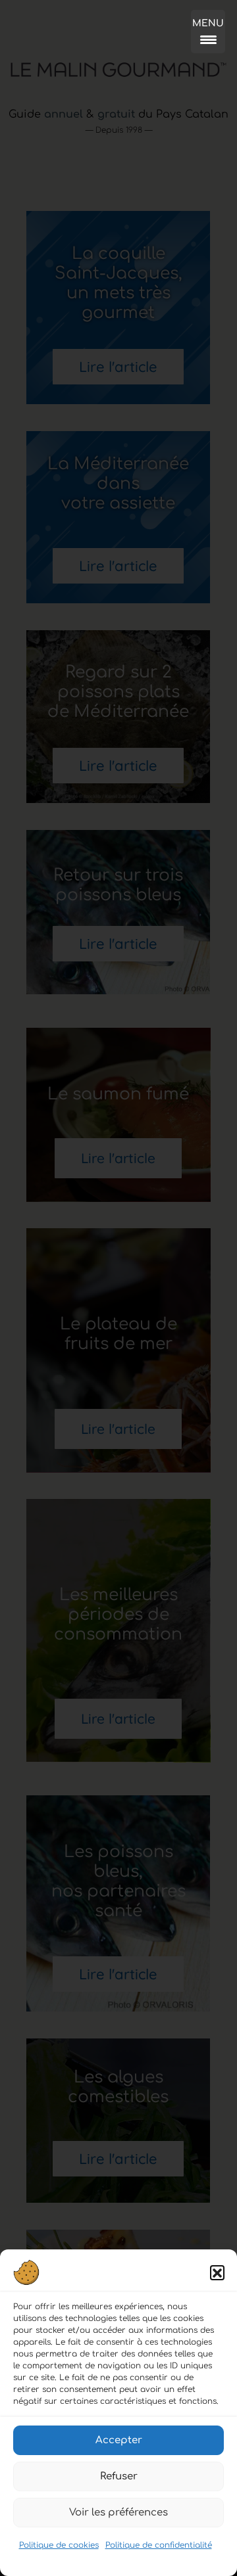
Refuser (119, 2476)
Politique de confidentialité (159, 2545)
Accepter (119, 2440)
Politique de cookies (59, 2545)
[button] (217, 2272)
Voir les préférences (118, 2513)
